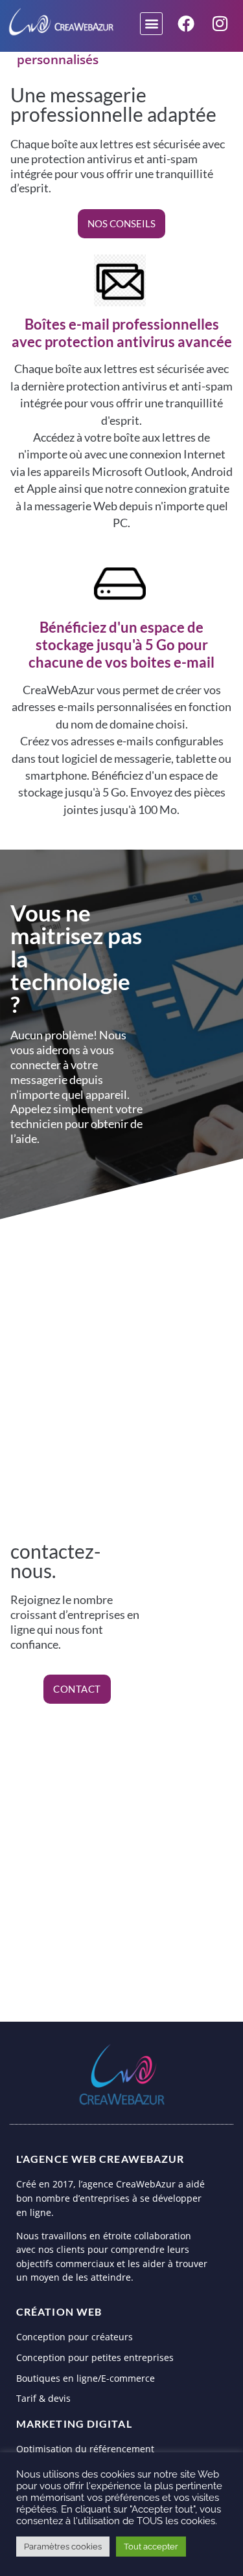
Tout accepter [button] (151, 2547)
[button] (151, 24)
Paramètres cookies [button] (63, 2547)
